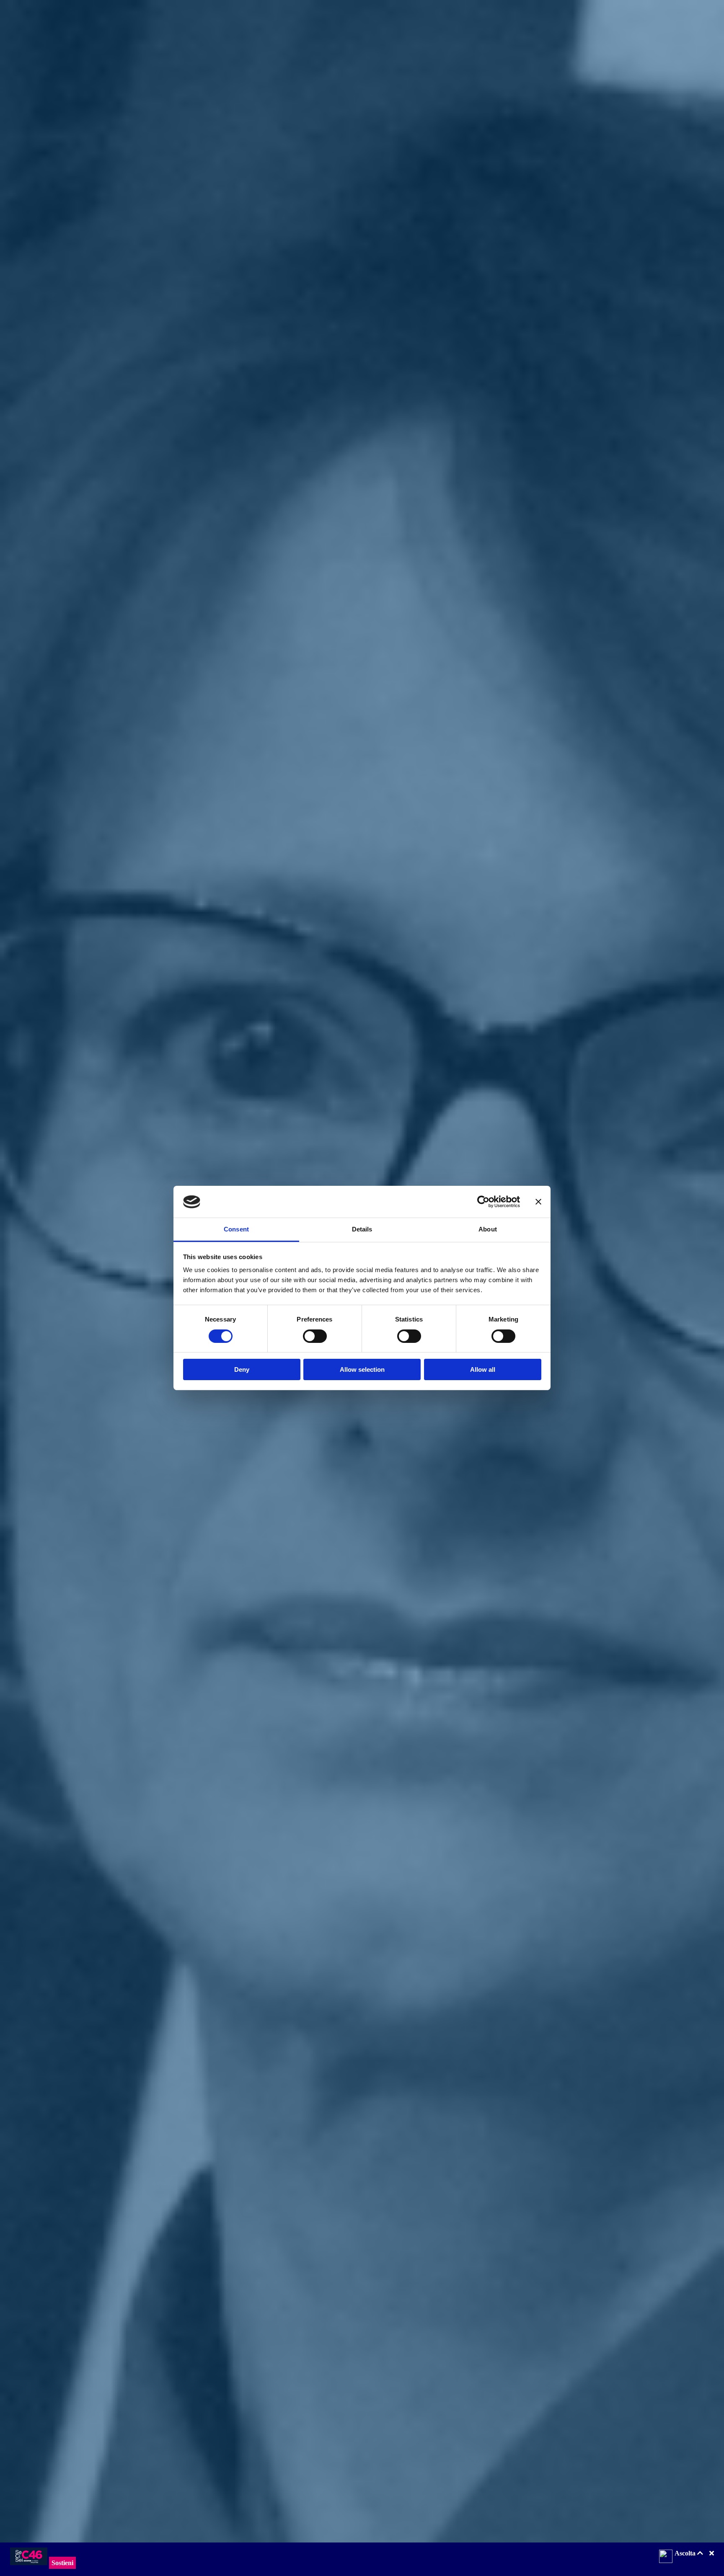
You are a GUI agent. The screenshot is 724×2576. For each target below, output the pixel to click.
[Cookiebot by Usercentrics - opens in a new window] (483, 1202)
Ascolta (686, 2553)
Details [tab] (362, 1230)
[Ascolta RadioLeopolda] (666, 2557)
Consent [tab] (236, 1230)
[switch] (315, 1336)
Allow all (483, 1370)
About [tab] (488, 1230)
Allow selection (362, 1370)
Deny (242, 1370)
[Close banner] (538, 1202)
